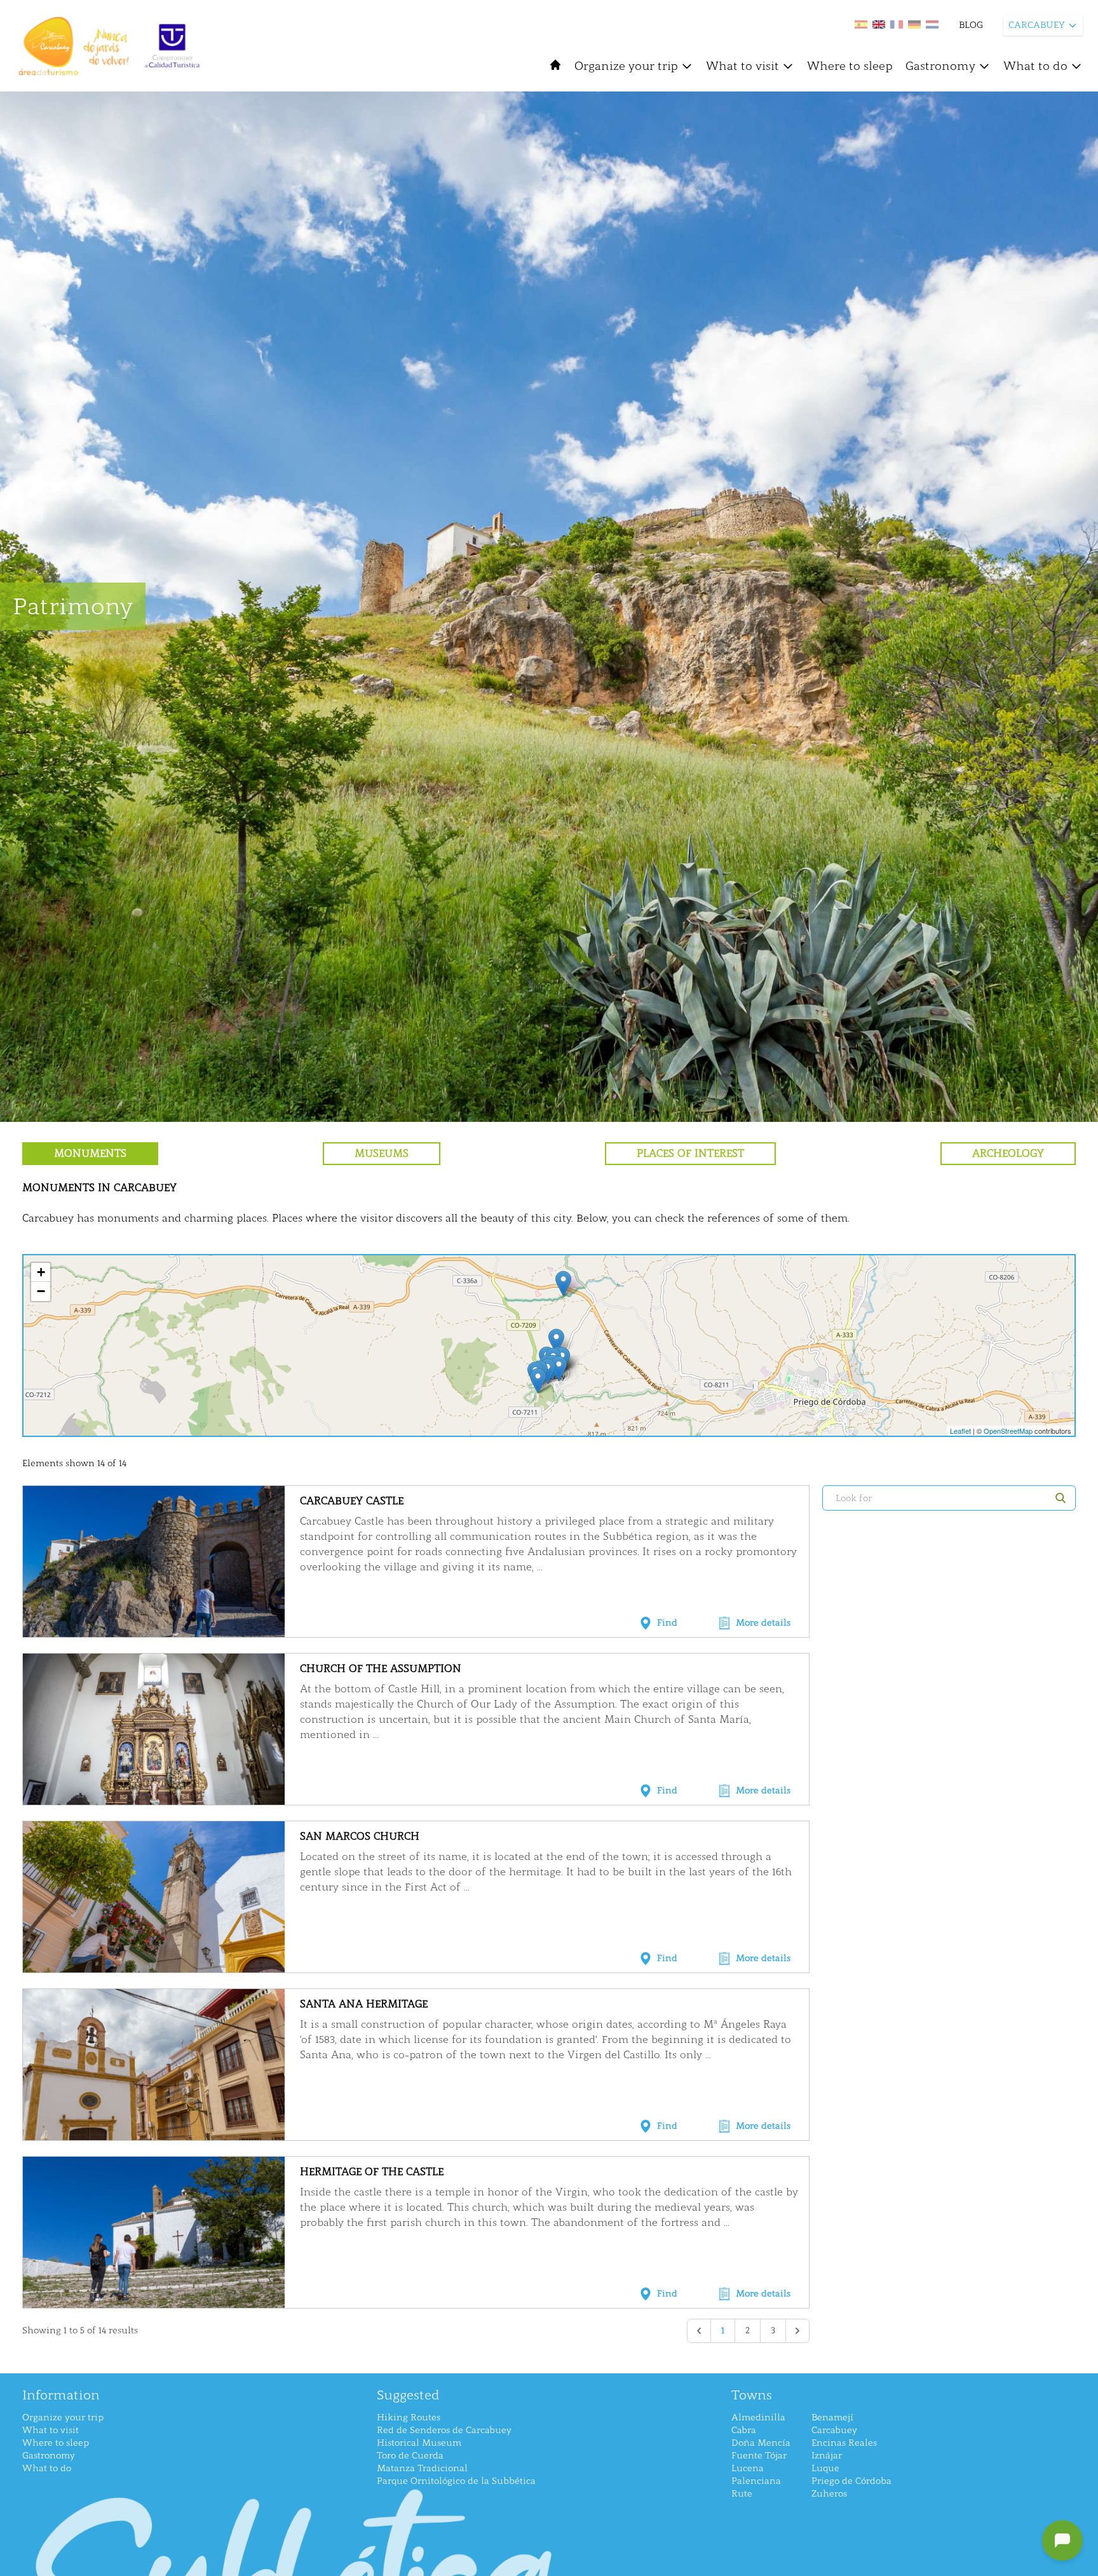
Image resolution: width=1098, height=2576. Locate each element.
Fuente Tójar (759, 2456)
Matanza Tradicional (422, 2468)
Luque (825, 2468)
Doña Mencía (761, 2443)
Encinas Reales (844, 2443)
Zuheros (829, 2494)
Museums (382, 1153)
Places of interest (690, 1153)
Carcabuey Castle (352, 1501)
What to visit (742, 66)
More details (763, 1623)
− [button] (41, 1291)
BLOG (971, 25)
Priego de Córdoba (851, 2481)
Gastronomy (940, 66)
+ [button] (41, 1272)
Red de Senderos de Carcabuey (444, 2430)
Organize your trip (626, 66)
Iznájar (827, 2456)
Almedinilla (758, 2418)
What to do (1035, 66)
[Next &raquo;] (797, 2331)
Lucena (748, 2468)
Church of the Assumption (381, 1669)
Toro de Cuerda (410, 2456)
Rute (742, 2494)
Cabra (744, 2430)
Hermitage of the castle (372, 2172)
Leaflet (960, 1431)
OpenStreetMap (1008, 1431)
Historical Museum (419, 2443)
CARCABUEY (1037, 25)
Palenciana (756, 2481)
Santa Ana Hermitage (364, 2004)
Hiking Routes (409, 2418)
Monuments (90, 1153)
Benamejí (832, 2418)
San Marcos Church (360, 1836)
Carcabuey (834, 2430)
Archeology (1008, 1153)
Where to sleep (850, 66)
